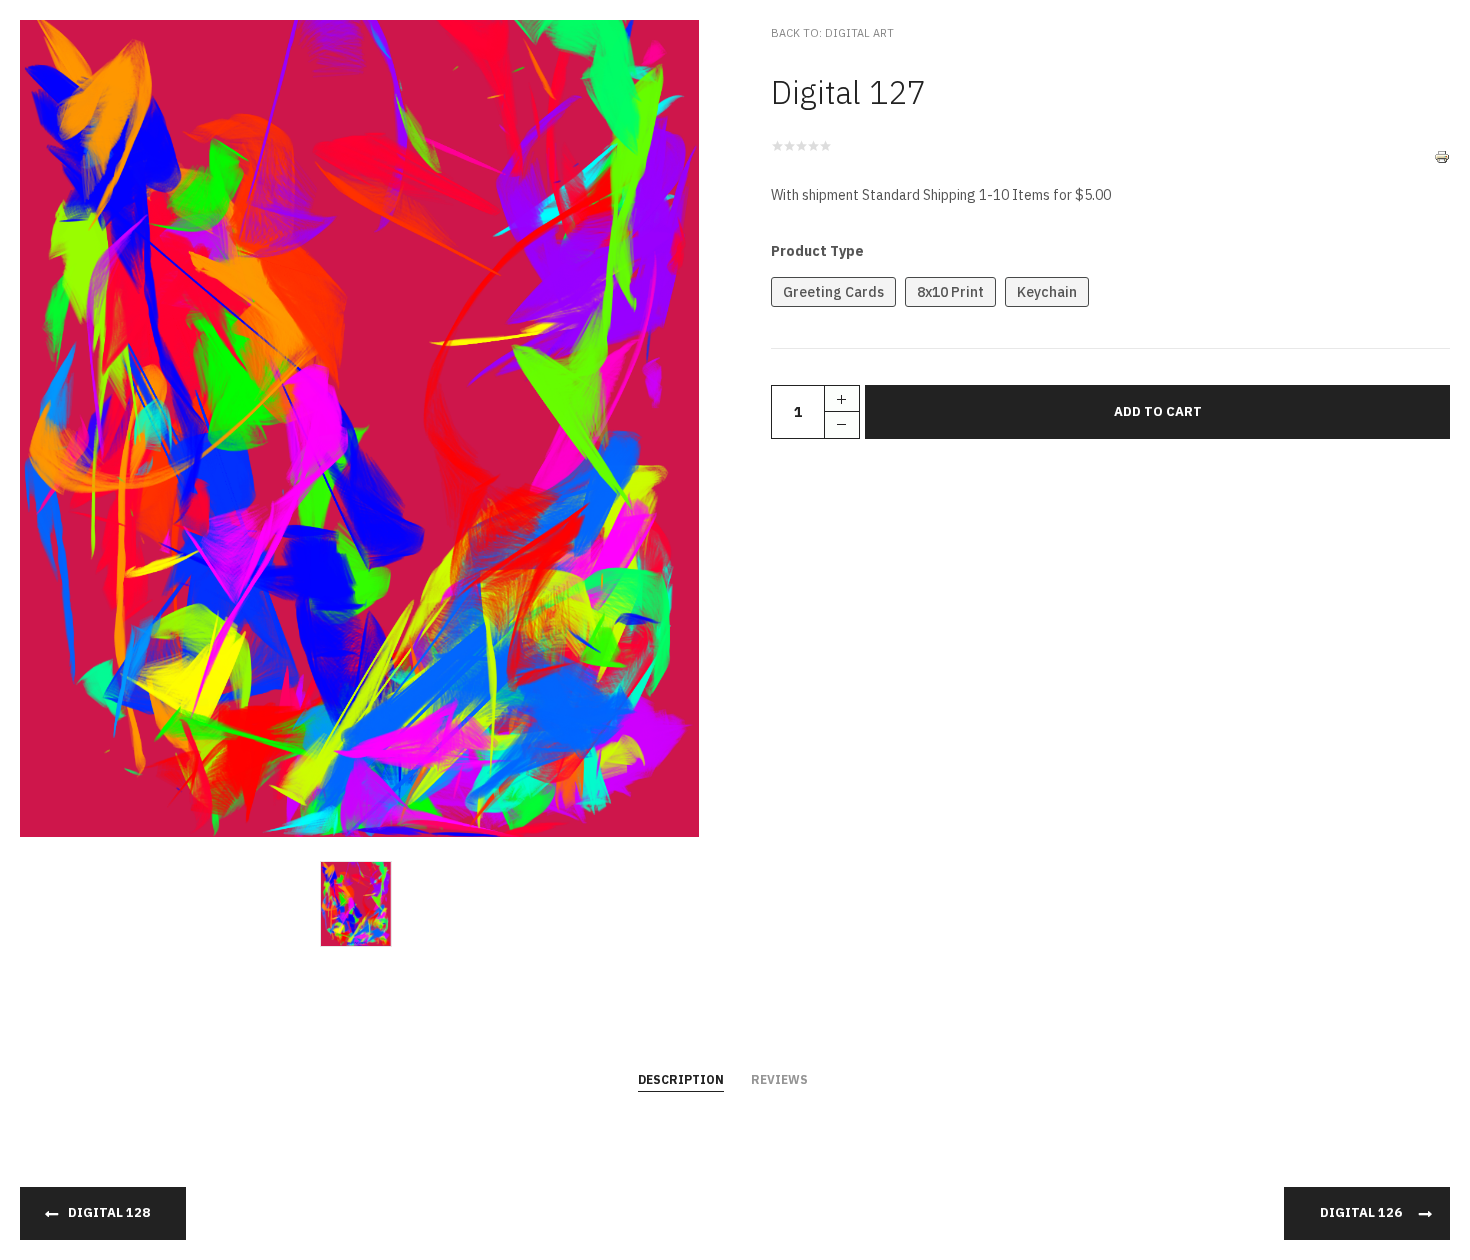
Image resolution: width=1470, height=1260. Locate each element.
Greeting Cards (833, 292)
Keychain (1047, 292)
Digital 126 (1361, 1212)
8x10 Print (950, 292)
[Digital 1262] (360, 903)
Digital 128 (109, 1212)
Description (681, 1079)
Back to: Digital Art (832, 33)
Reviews (779, 1079)
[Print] (1442, 156)
